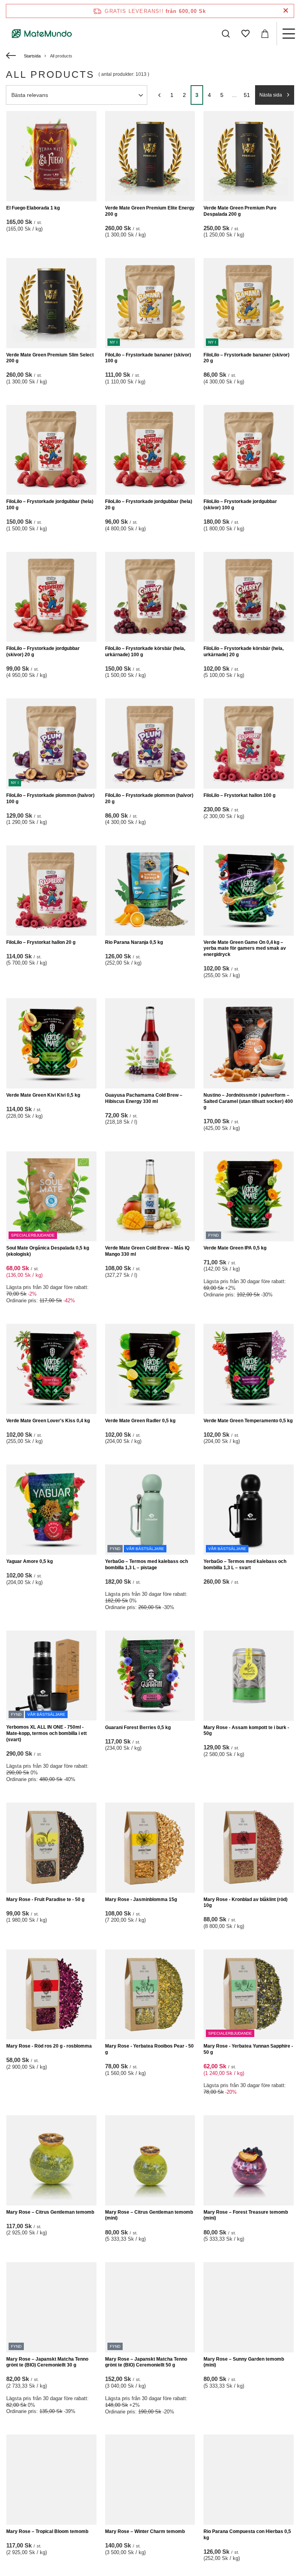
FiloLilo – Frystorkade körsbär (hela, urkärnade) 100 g (145, 652)
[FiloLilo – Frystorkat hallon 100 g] (249, 744)
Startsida (32, 56)
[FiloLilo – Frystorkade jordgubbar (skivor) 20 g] (51, 597)
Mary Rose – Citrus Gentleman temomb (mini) (149, 2215)
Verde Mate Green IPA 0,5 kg (235, 1248)
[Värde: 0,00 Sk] (265, 34)
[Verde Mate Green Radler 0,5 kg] (150, 1369)
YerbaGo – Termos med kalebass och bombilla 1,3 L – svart (245, 1565)
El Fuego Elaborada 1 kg (33, 208)
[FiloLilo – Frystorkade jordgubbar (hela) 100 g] (51, 450)
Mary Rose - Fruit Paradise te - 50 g (45, 1899)
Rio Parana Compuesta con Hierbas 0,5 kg (247, 2535)
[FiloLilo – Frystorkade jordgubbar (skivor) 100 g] (249, 450)
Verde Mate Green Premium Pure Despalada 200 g (240, 211)
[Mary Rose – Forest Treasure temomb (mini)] (249, 2160)
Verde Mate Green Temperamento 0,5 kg (248, 1421)
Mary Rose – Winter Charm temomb (145, 2531)
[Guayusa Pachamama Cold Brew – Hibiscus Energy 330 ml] (150, 1043)
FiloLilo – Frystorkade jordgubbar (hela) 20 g (149, 505)
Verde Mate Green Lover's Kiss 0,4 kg (48, 1421)
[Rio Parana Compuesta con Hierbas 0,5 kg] (249, 2480)
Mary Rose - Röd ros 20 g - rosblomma (49, 2046)
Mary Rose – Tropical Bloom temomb (47, 2531)
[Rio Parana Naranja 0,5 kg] (150, 891)
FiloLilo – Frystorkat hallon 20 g (41, 942)
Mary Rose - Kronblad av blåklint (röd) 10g (246, 1903)
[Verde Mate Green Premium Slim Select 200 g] (51, 303)
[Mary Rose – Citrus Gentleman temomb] (51, 2160)
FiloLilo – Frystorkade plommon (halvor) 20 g (149, 798)
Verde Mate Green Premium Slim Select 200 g (50, 358)
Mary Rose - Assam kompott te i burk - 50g (246, 1731)
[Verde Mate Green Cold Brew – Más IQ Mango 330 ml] (150, 1197)
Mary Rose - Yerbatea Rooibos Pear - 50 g (149, 2049)
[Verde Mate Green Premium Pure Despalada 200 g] (249, 156)
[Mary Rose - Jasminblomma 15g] (150, 1848)
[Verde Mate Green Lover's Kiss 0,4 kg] (51, 1369)
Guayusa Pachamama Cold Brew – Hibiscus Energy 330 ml (144, 1098)
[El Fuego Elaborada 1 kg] (51, 156)
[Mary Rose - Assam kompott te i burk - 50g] (249, 1676)
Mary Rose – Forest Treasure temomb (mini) (246, 2215)
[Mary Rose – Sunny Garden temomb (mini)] (249, 2307)
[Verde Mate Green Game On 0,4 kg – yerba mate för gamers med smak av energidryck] (249, 891)
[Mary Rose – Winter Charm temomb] (150, 2480)
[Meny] (288, 34)
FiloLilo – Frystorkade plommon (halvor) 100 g (50, 798)
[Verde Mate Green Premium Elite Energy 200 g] (150, 156)
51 (247, 95)
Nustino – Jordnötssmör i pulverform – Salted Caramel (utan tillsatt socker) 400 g (248, 1101)
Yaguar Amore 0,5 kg (29, 1561)
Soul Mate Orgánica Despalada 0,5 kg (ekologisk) (48, 1251)
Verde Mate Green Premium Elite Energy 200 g (150, 211)
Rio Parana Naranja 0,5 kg (134, 942)
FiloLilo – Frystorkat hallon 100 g (239, 795)
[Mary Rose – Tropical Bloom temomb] (51, 2480)
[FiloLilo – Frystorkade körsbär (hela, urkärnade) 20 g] (249, 597)
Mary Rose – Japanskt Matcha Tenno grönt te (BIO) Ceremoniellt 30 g (47, 2362)
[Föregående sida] (159, 95)
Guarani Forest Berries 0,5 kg (138, 1727)
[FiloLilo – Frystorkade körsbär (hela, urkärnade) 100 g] (150, 597)
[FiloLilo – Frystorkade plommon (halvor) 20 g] (150, 744)
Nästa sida (271, 95)
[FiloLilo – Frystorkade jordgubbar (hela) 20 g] (150, 450)
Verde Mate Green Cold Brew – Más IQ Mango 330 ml (147, 1251)
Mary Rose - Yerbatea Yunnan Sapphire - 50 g (248, 2049)
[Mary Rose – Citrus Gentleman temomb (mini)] (150, 2160)
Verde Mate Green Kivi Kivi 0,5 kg (43, 1095)
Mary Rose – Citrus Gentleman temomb (50, 2212)
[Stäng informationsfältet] (286, 11)
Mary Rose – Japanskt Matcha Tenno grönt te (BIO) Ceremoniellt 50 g (146, 2362)
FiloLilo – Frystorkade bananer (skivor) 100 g (148, 358)
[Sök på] (226, 34)
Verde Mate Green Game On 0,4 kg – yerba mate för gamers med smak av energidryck (245, 948)
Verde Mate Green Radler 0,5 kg (140, 1421)
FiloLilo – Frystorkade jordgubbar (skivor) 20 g (43, 652)
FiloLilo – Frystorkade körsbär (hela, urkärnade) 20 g (244, 652)
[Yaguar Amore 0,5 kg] (51, 1510)
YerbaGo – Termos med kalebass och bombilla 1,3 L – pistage (146, 1565)
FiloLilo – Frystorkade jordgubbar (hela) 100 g (50, 505)
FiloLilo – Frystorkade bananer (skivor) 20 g (246, 358)
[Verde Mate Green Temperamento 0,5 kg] (249, 1369)
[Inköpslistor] (245, 34)
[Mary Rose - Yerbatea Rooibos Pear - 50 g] (150, 1995)
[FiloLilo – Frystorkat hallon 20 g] (51, 891)
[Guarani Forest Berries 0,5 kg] (150, 1676)
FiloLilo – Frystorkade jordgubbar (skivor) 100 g (240, 505)
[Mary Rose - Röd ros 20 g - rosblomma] (51, 1995)
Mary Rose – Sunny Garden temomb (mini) (244, 2362)
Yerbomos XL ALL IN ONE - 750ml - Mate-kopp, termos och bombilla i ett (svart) (46, 1733)
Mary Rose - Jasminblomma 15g (141, 1899)
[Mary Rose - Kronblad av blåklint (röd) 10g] (249, 1848)
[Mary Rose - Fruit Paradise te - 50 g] (51, 1848)
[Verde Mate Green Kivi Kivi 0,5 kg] (51, 1043)
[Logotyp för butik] (42, 34)
